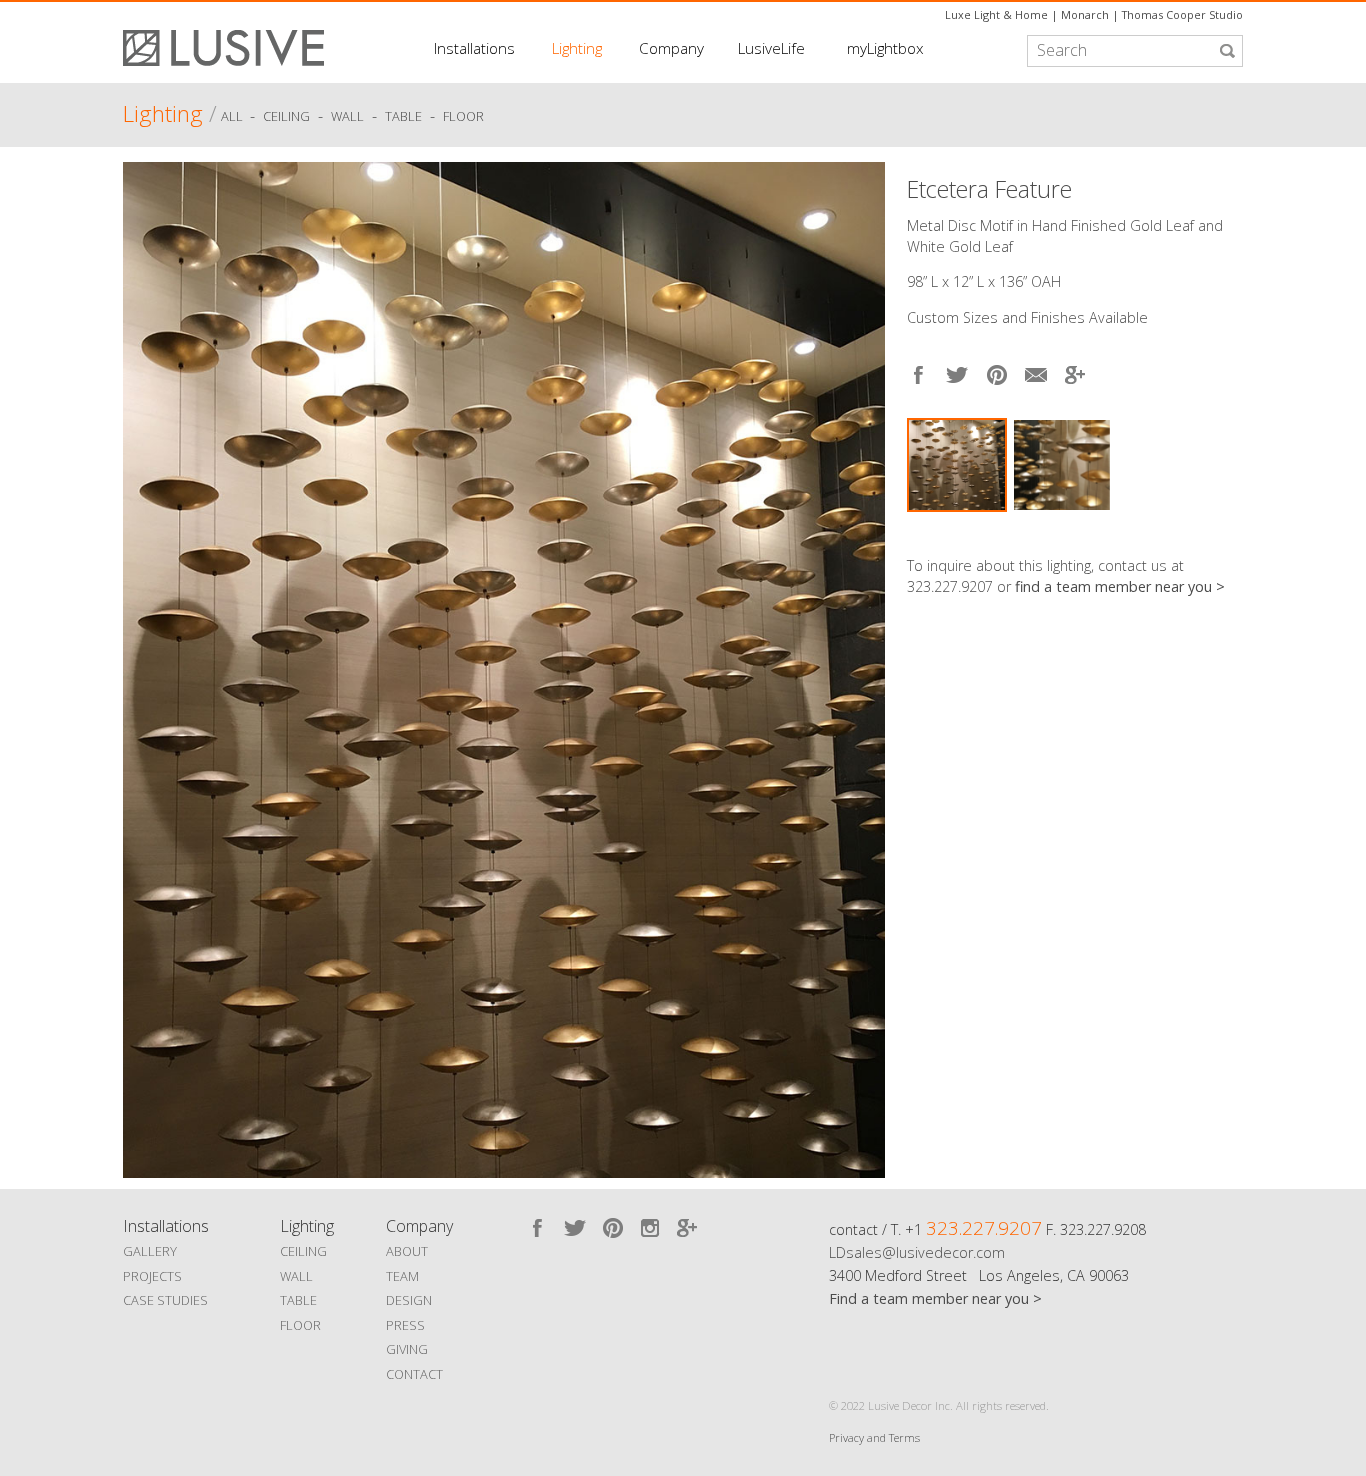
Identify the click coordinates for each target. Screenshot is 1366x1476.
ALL (233, 117)
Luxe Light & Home (996, 14)
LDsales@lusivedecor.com (917, 1252)
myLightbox (885, 48)
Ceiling (286, 117)
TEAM (402, 1276)
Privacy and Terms (874, 1437)
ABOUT (407, 1251)
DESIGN (409, 1300)
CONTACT (414, 1374)
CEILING (303, 1251)
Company (671, 48)
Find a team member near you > (935, 1298)
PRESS (405, 1325)
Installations (474, 48)
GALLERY (150, 1251)
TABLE (298, 1300)
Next (1228, 531)
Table (403, 117)
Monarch (1085, 14)
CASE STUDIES (165, 1300)
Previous (143, 665)
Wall (347, 117)
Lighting (577, 48)
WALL (296, 1276)
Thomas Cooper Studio (1182, 14)
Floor (463, 117)
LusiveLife (771, 48)
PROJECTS (152, 1276)
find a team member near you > (1120, 586)
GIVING (407, 1349)
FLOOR (300, 1325)
